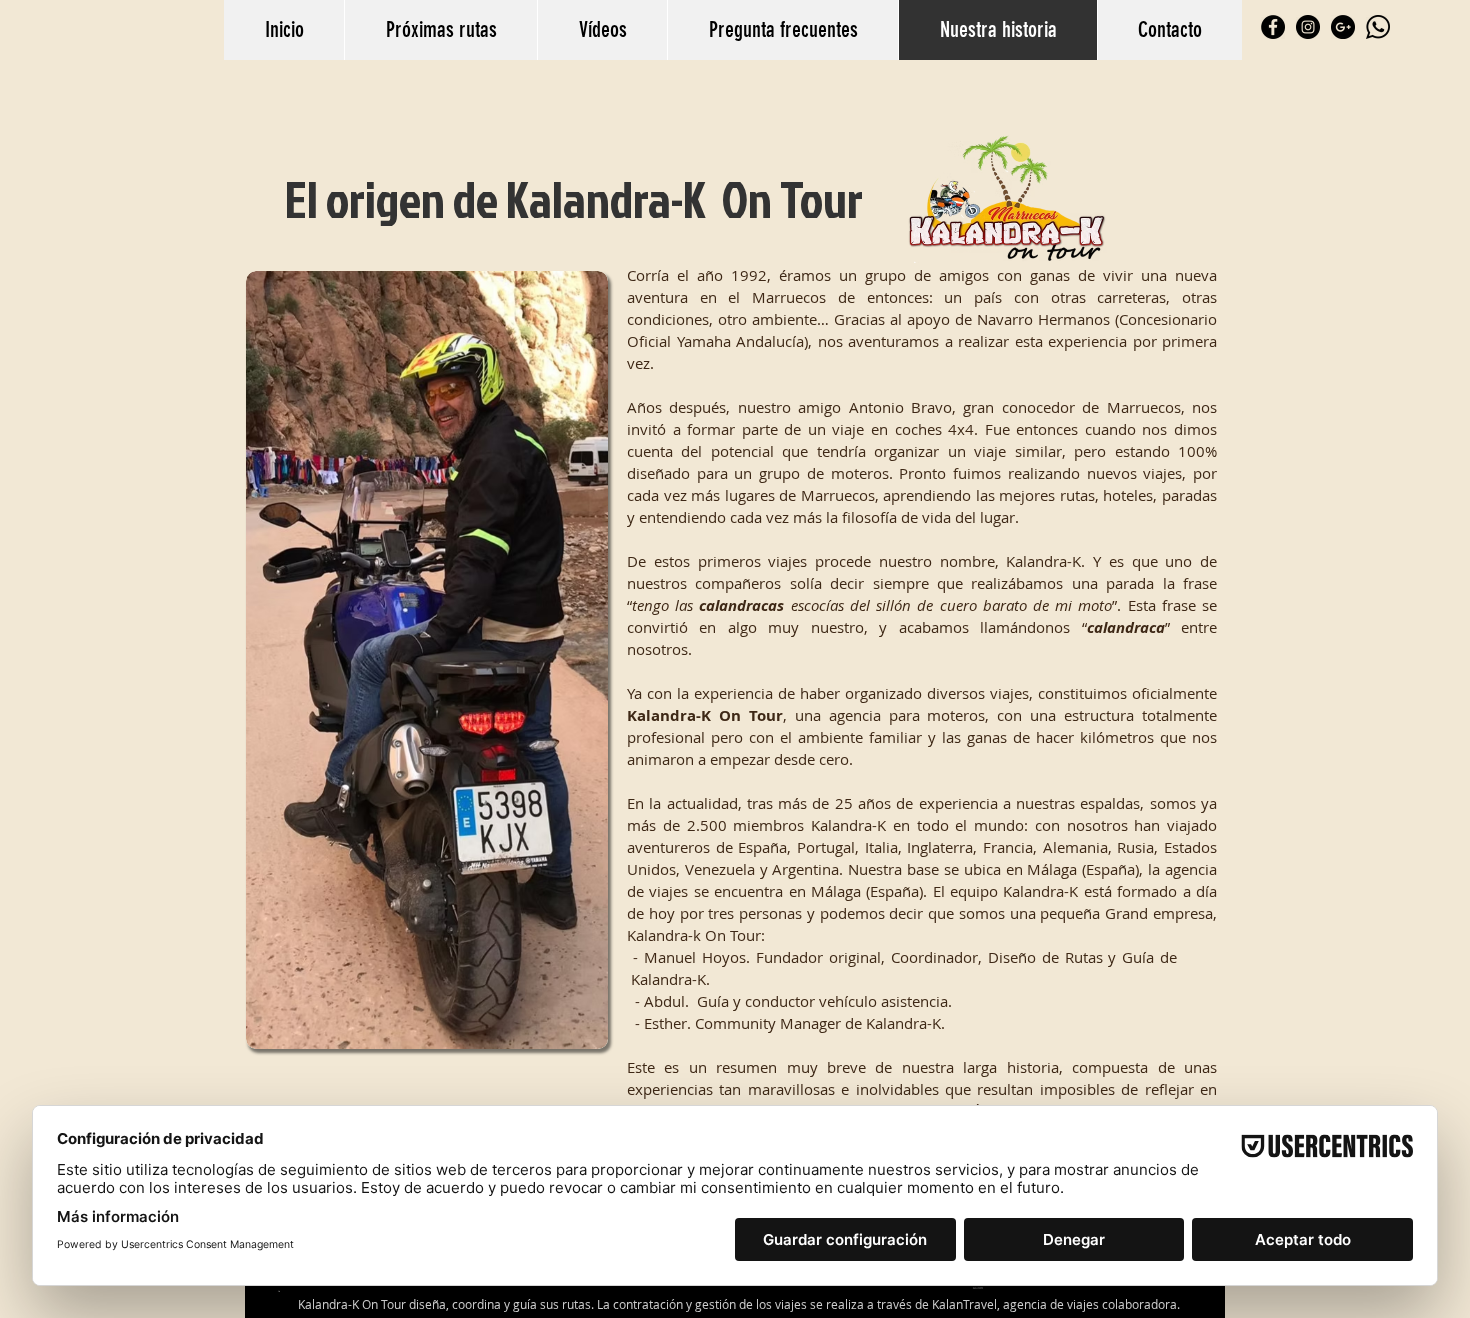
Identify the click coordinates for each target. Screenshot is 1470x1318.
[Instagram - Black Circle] (1308, 27)
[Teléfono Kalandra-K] (1378, 27)
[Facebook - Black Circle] (1273, 27)
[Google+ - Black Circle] (1343, 27)
